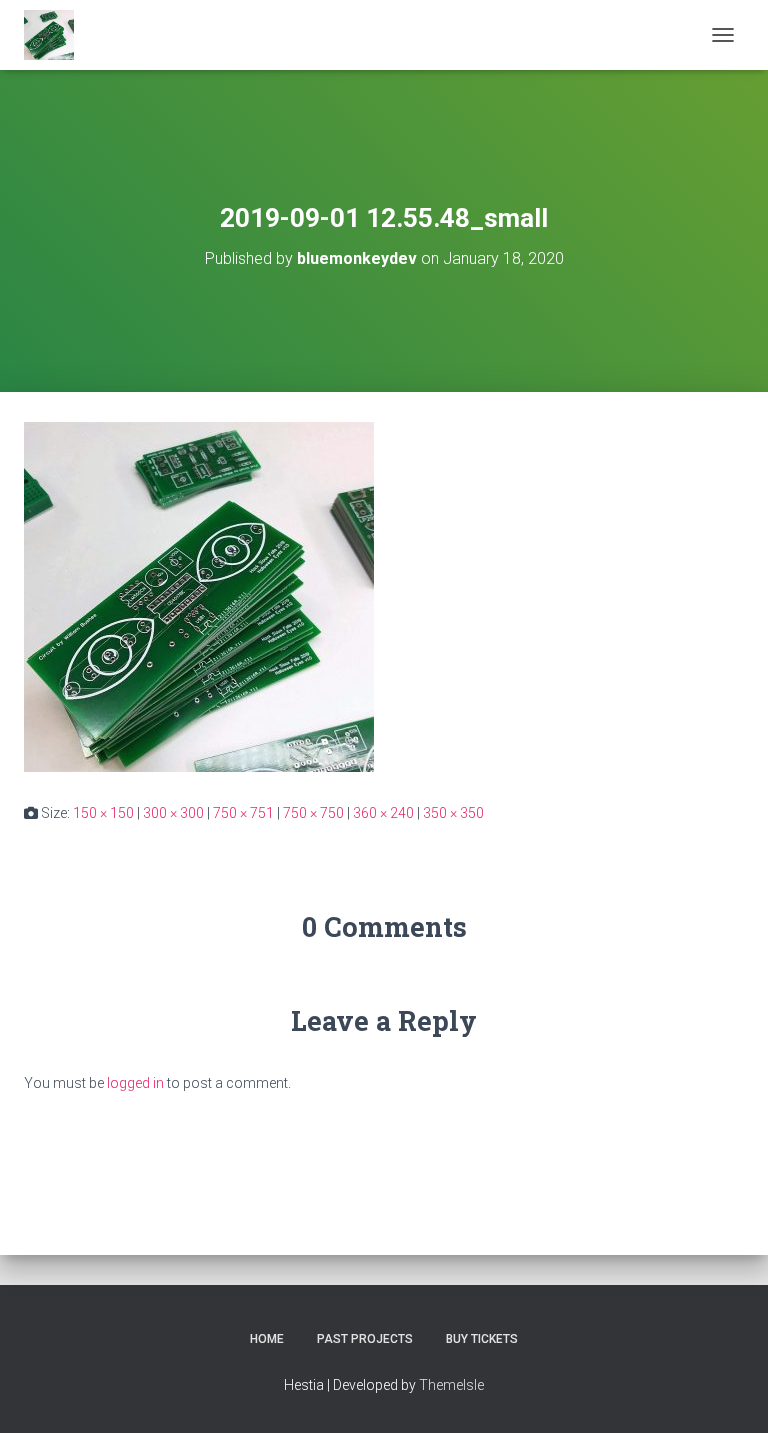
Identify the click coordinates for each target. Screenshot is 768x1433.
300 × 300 (173, 813)
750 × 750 (313, 813)
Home (267, 1339)
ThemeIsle (451, 1385)
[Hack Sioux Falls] (56, 35)
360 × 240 (383, 813)
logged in (135, 1083)
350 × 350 (453, 813)
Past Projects (365, 1339)
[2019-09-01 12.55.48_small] (199, 596)
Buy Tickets (482, 1339)
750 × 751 (243, 813)
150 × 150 (103, 813)
